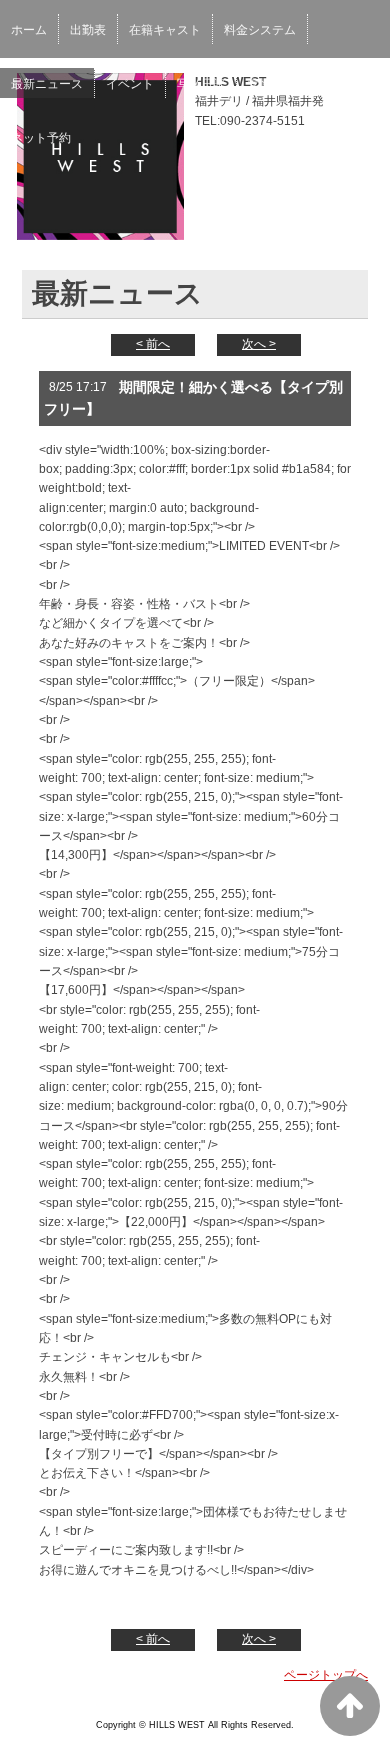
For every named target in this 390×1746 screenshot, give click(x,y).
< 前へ (153, 344)
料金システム (260, 30)
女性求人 (272, 84)
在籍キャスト (165, 30)
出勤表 (88, 30)
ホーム (29, 30)
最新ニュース (47, 84)
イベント (130, 84)
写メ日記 (201, 84)
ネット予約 (41, 138)
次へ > (259, 344)
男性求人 (343, 84)
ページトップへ (326, 1675)
